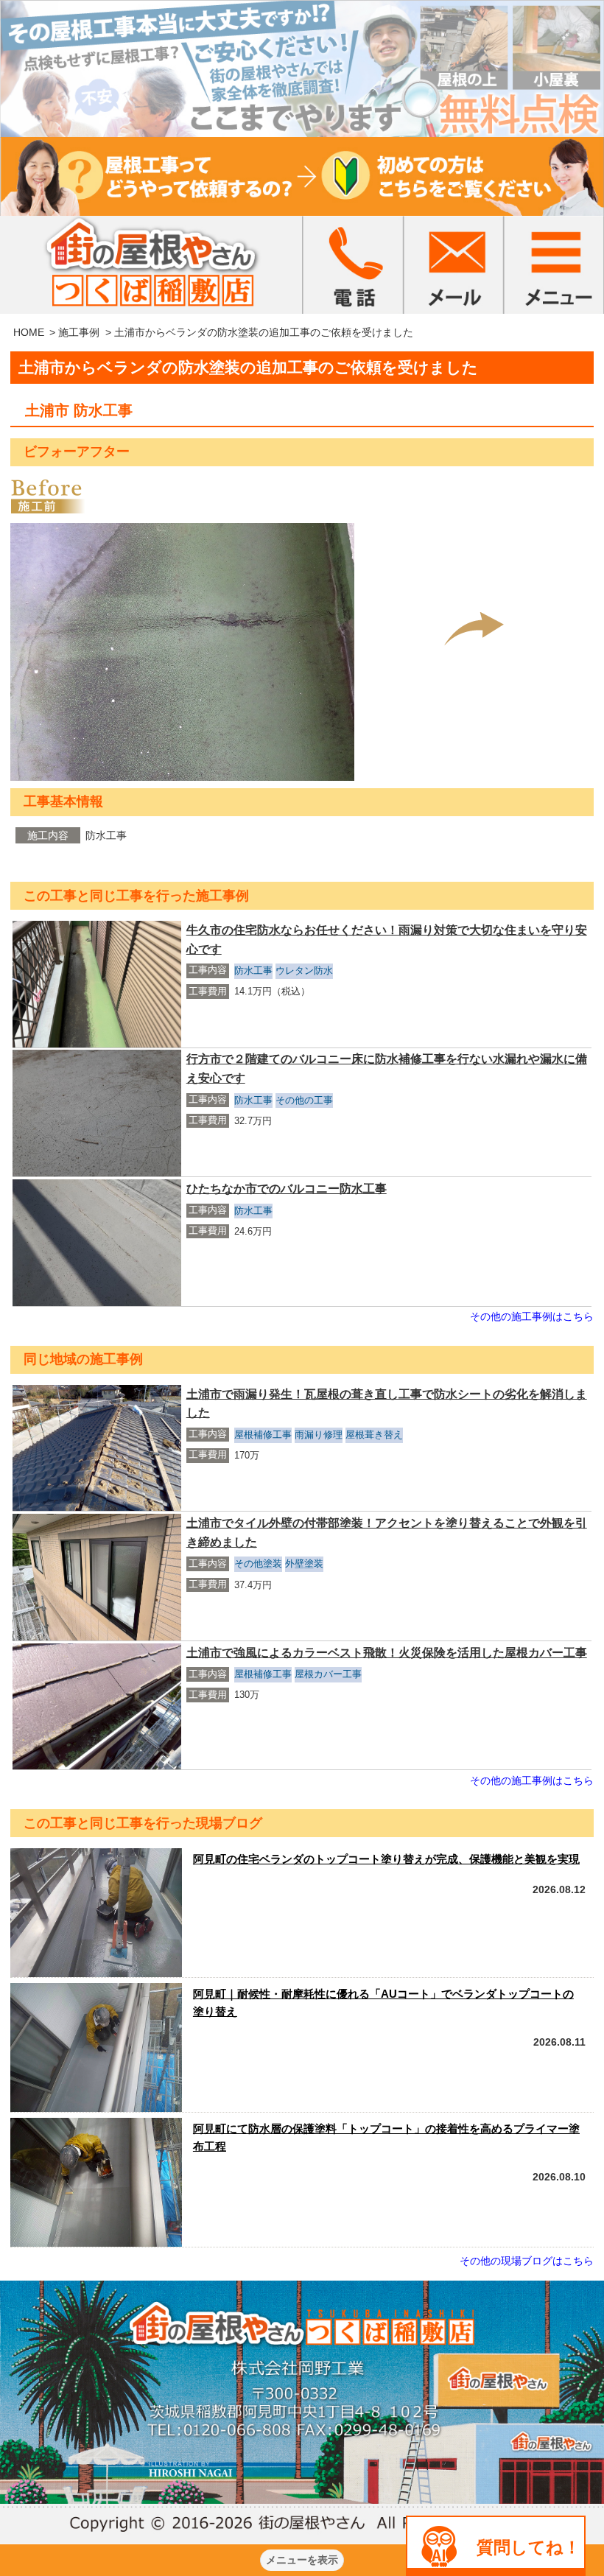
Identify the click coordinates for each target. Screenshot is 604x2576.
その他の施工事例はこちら (532, 1316)
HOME (29, 332)
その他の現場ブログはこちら (527, 2261)
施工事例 (79, 332)
